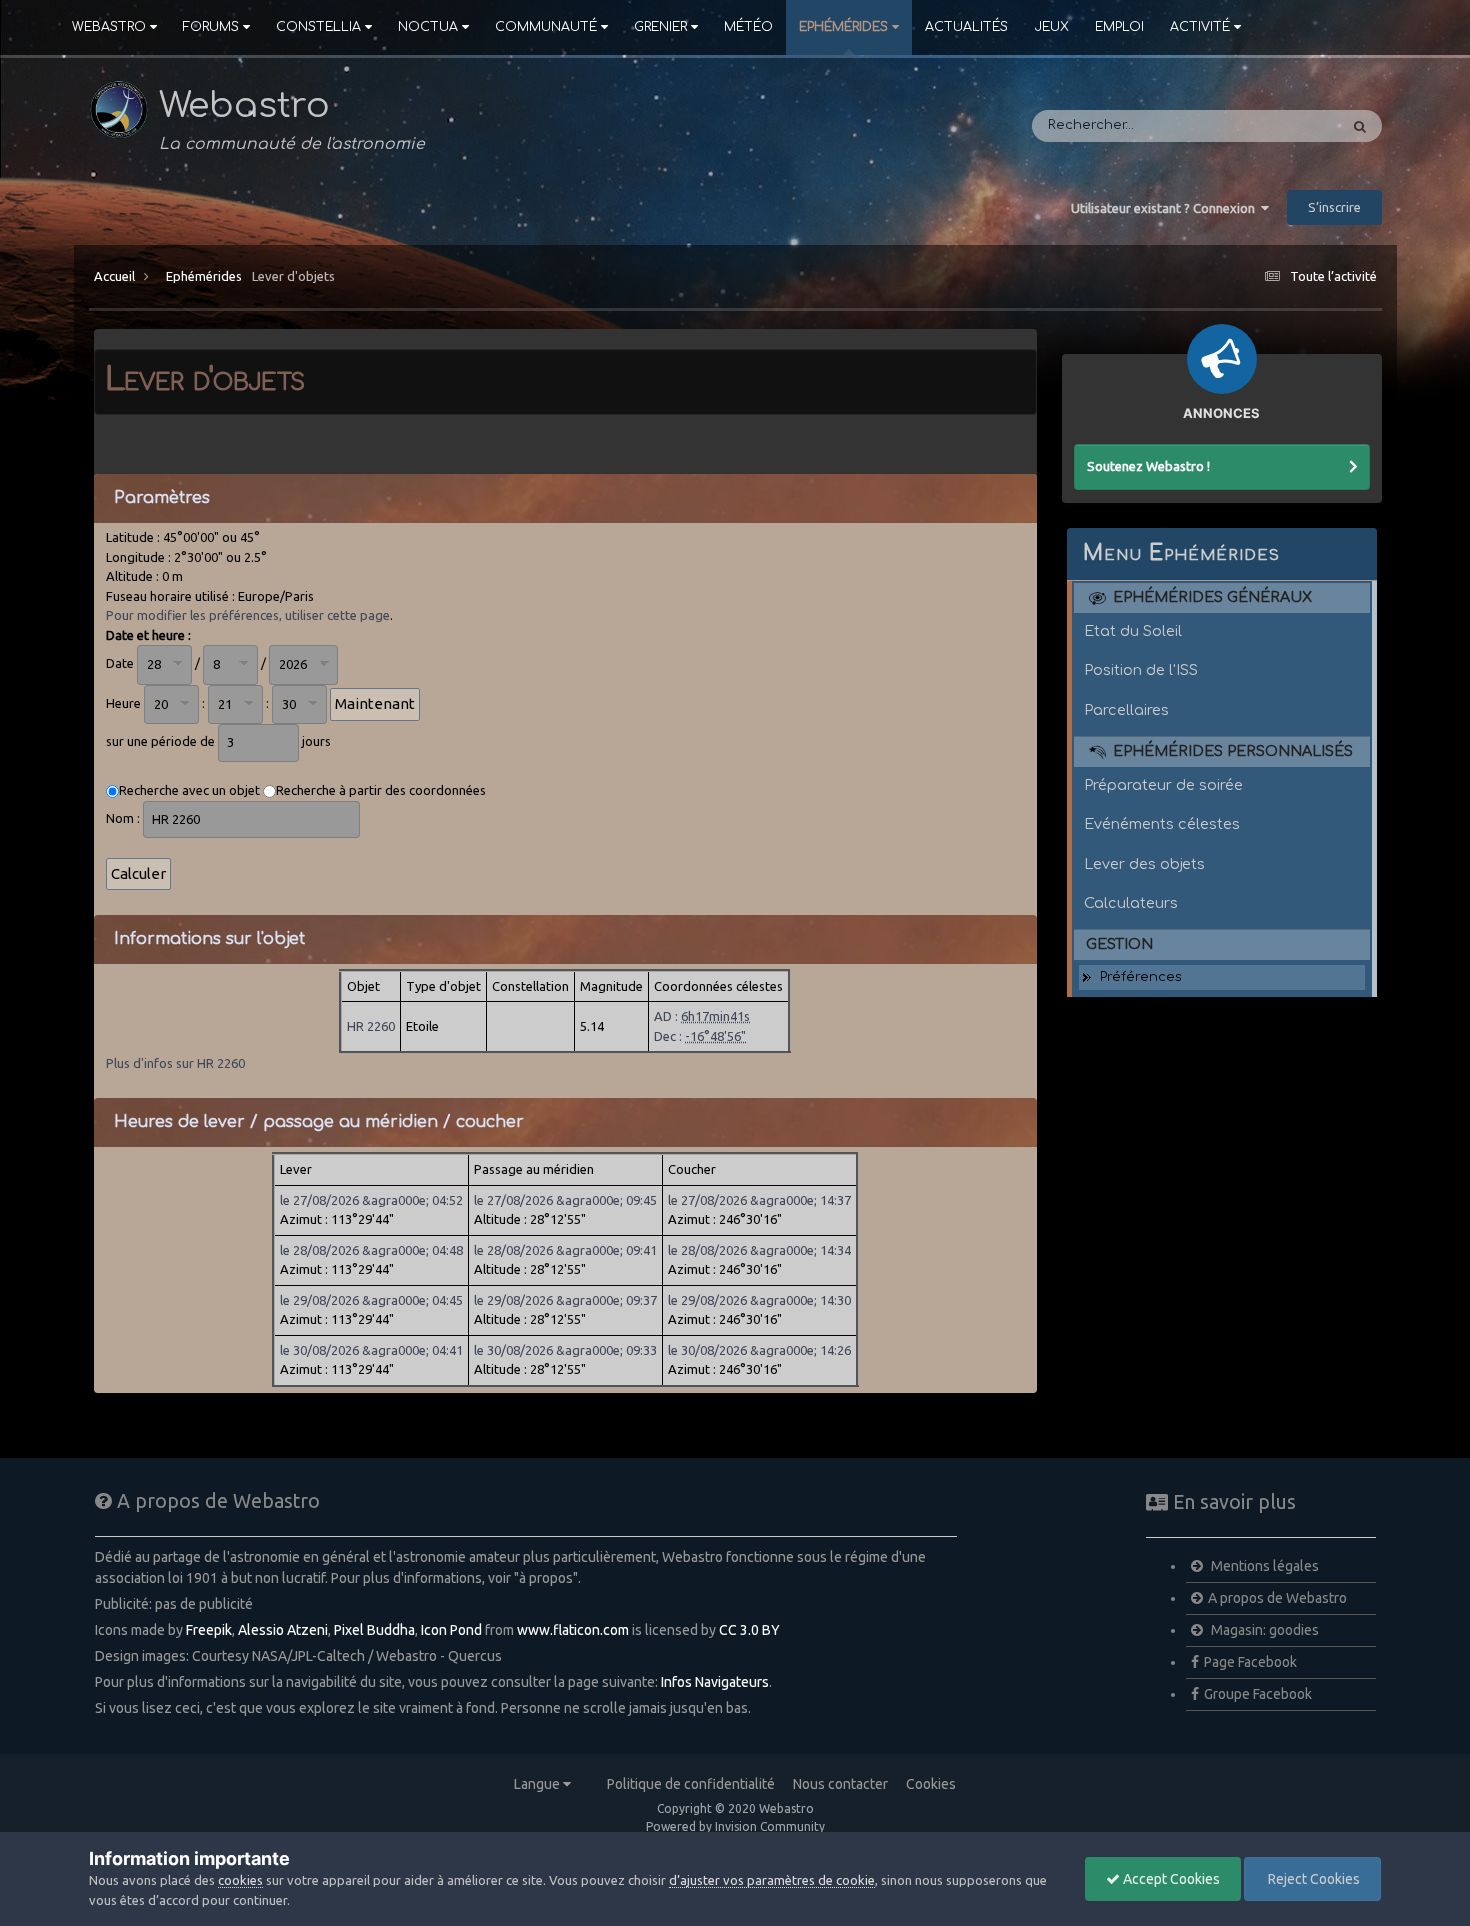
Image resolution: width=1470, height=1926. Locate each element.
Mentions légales (1263, 1566)
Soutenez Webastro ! (1148, 466)
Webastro (109, 27)
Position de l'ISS (1141, 670)
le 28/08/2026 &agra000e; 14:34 (759, 1250)
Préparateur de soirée (1163, 785)
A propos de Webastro (1277, 1598)
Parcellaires (1126, 710)
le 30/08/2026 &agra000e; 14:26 (759, 1350)
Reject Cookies (1312, 1879)
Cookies (931, 1784)
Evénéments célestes (1162, 824)
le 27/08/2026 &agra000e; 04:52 (371, 1200)
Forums (211, 27)
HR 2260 (371, 1026)
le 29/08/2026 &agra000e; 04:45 (371, 1300)
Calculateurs (1131, 903)
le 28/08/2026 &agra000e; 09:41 (565, 1250)
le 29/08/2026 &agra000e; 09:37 (565, 1300)
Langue (538, 1784)
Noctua (428, 27)
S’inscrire (1334, 207)
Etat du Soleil (1133, 631)
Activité (1200, 27)
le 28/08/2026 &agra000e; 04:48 (371, 1250)
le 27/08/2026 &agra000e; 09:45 (565, 1200)
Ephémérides (843, 27)
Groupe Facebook (1258, 1694)
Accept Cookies (1170, 1879)
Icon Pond (451, 1630)
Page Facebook (1250, 1662)
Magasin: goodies (1263, 1630)
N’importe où (1269, 126)
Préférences (1141, 977)
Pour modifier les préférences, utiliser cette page (248, 615)
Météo (748, 27)
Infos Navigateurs (715, 1682)
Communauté (546, 27)
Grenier (660, 27)
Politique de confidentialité (691, 1784)
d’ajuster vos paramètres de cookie (772, 1880)
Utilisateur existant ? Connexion (1166, 208)
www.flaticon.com (573, 1630)
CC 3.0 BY (749, 1630)
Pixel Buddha (374, 1630)
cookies (240, 1880)
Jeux (1051, 27)
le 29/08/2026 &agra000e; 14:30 (759, 1300)
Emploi (1119, 27)
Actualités (966, 27)
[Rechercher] (1360, 126)
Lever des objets (1144, 864)
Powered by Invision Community (735, 1826)
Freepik (209, 1630)
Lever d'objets (293, 276)
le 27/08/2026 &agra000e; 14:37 (759, 1200)
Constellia (318, 27)
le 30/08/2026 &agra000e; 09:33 (565, 1350)
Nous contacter (840, 1784)
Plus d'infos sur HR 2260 (175, 1063)
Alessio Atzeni (283, 1630)
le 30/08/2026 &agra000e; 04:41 (371, 1350)
